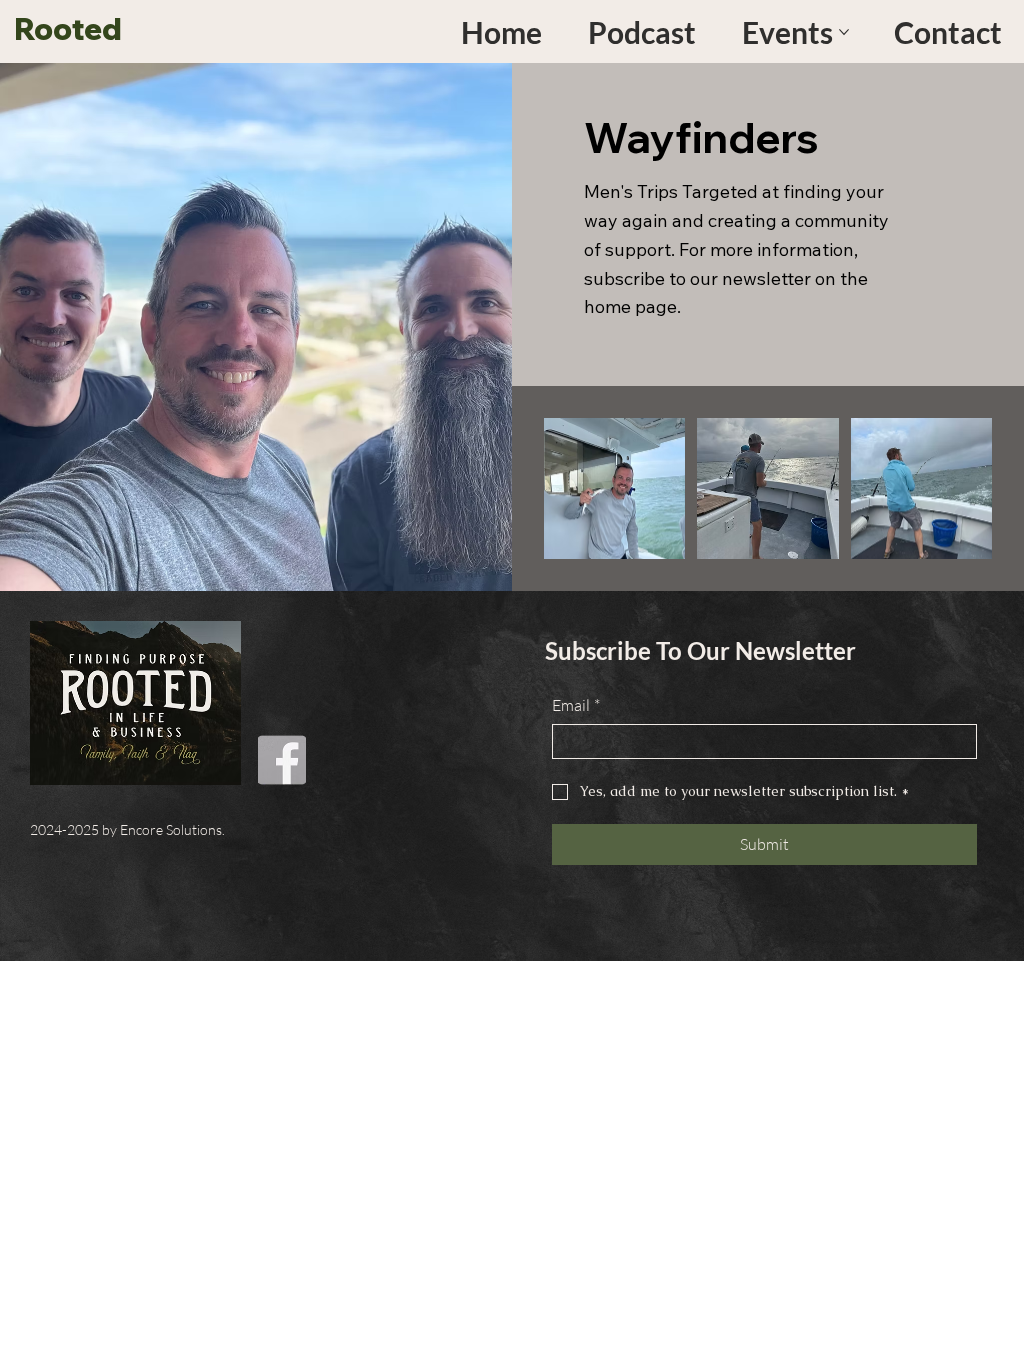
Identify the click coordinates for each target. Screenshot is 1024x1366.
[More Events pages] (844, 32)
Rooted (68, 29)
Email (576, 705)
